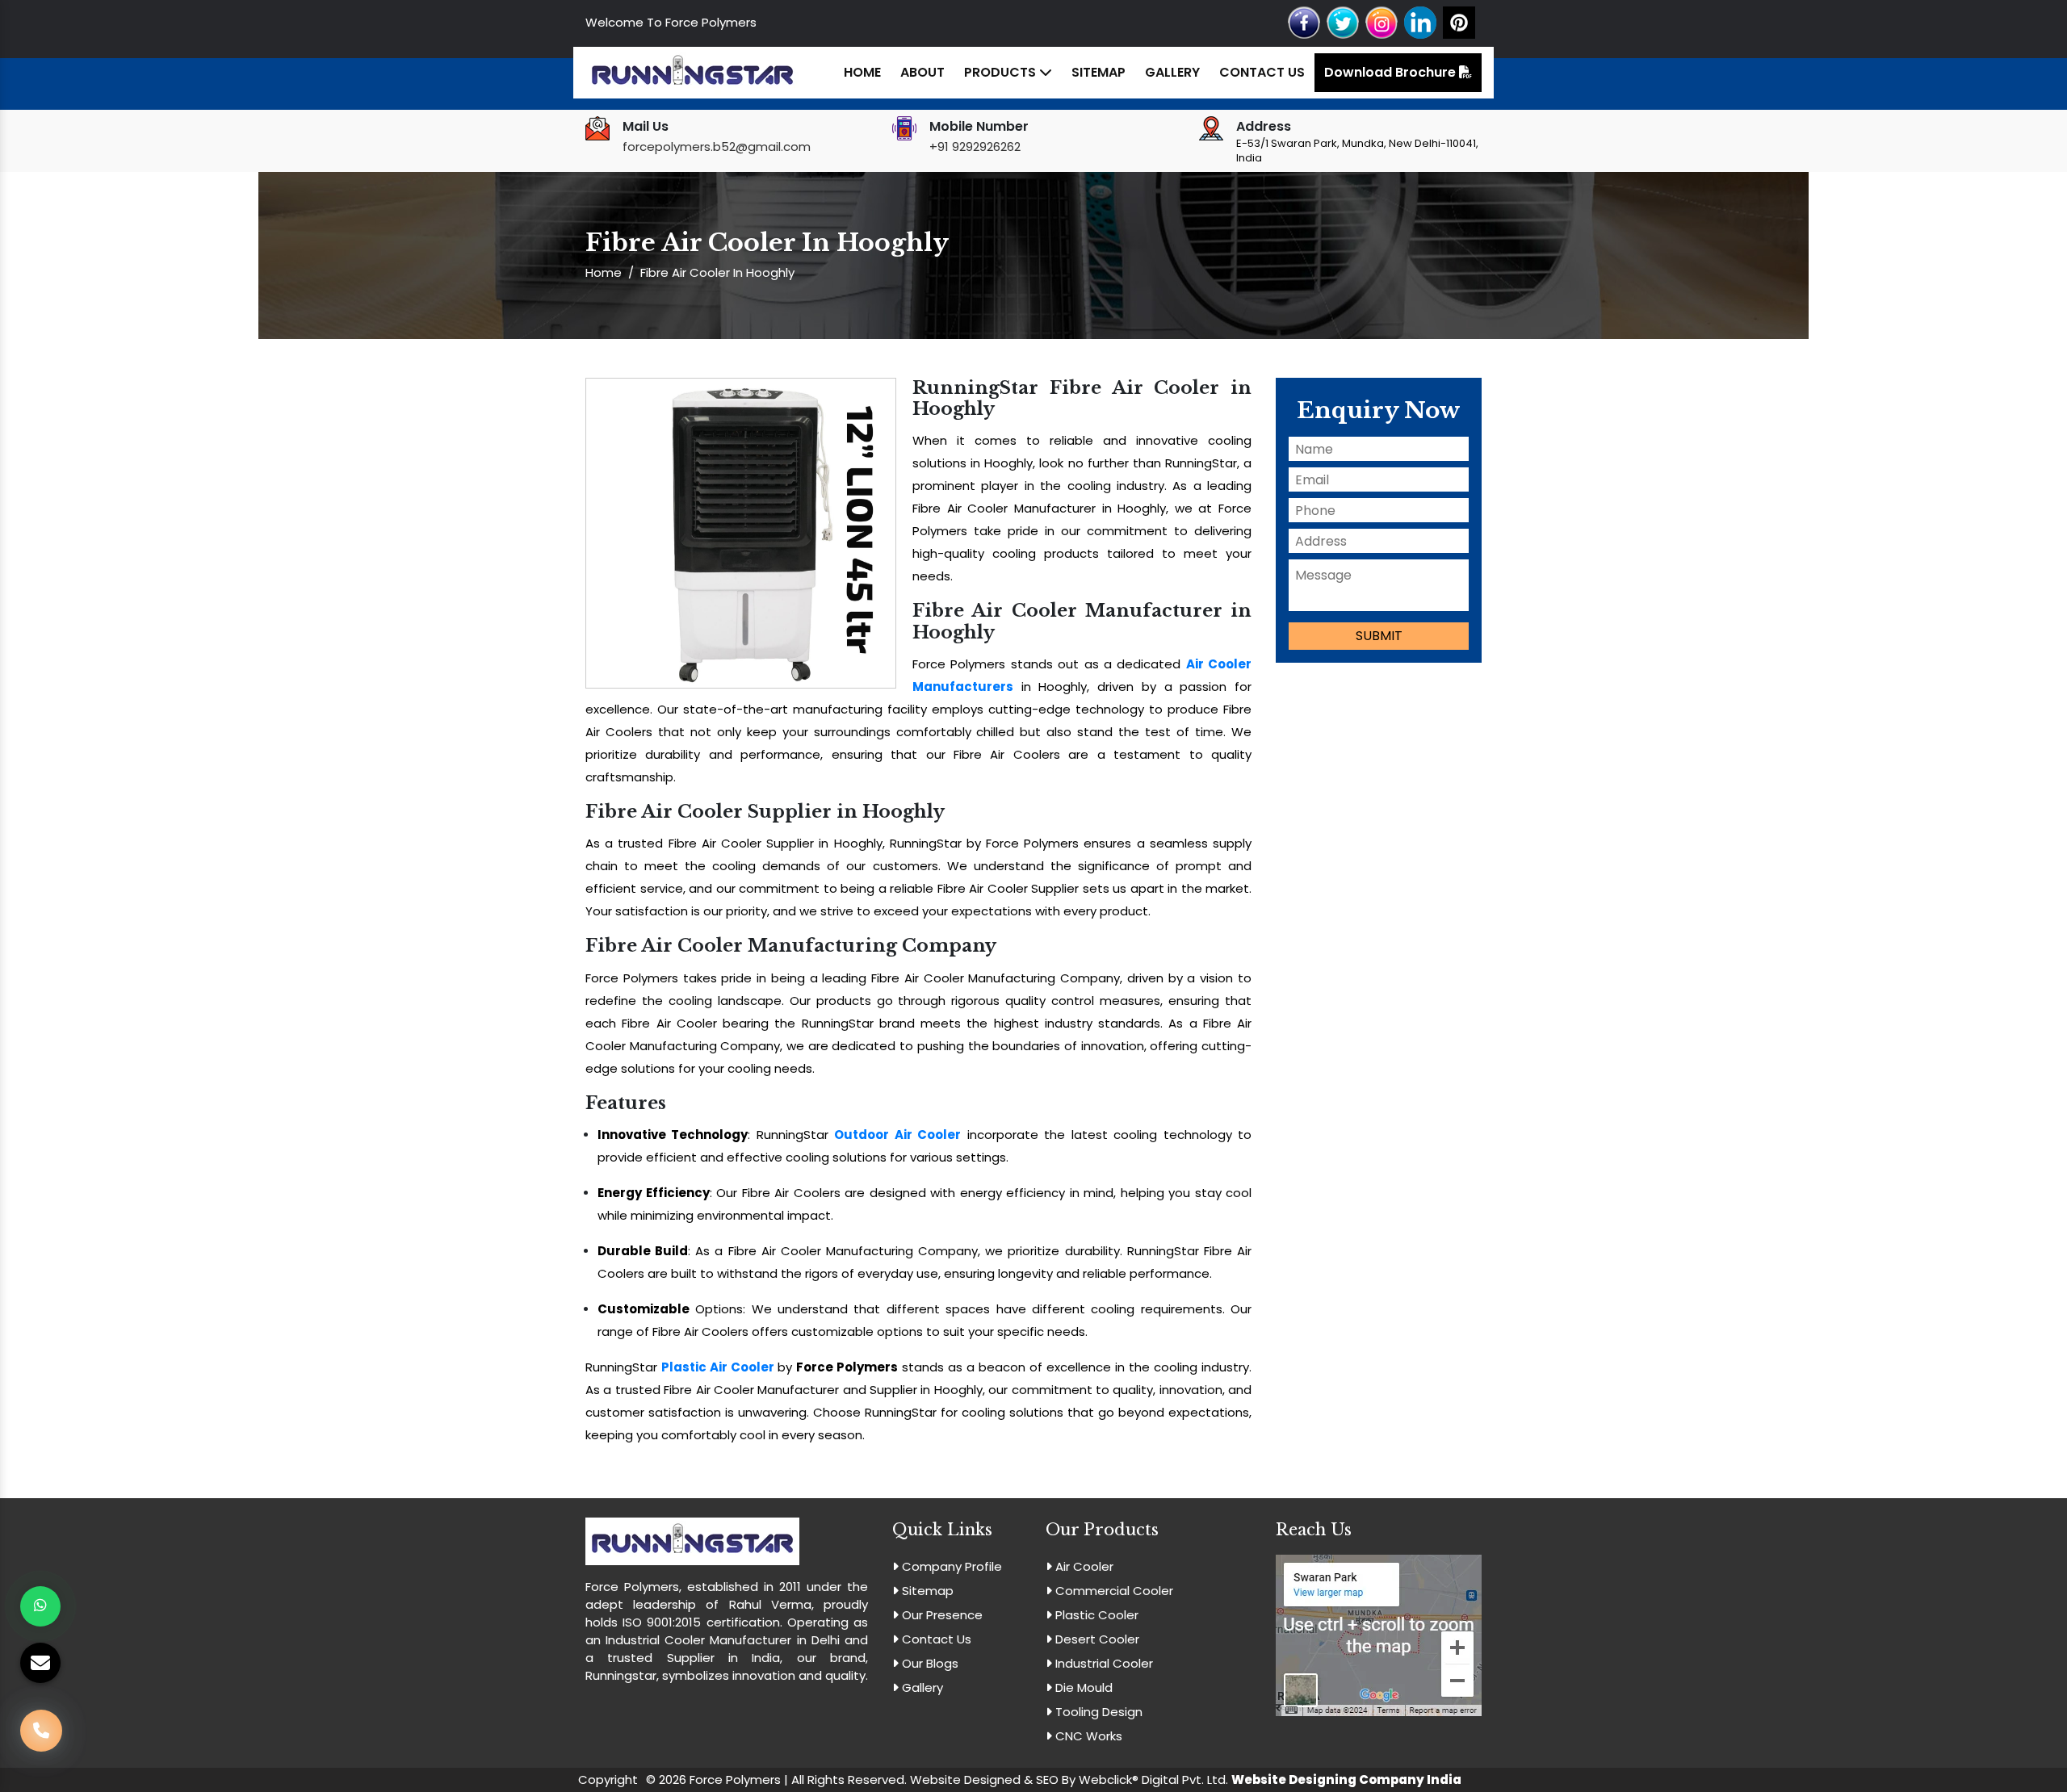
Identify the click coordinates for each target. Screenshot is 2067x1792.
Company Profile (950, 1566)
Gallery (1172, 72)
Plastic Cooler (1095, 1615)
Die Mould (1082, 1687)
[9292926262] (41, 1730)
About (922, 72)
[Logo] (692, 71)
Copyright (608, 1779)
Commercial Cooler (1113, 1591)
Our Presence (941, 1615)
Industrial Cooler (1103, 1663)
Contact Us (1262, 72)
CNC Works (1087, 1736)
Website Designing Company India (1346, 1779)
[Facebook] (1304, 21)
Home (862, 72)
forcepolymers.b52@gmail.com (717, 147)
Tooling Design (1097, 1712)
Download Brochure (1392, 72)
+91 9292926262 (975, 147)
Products (1002, 72)
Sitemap (1098, 72)
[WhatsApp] (40, 1606)
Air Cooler (1083, 1566)
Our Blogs (929, 1663)
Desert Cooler (1096, 1639)
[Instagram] (1381, 21)
